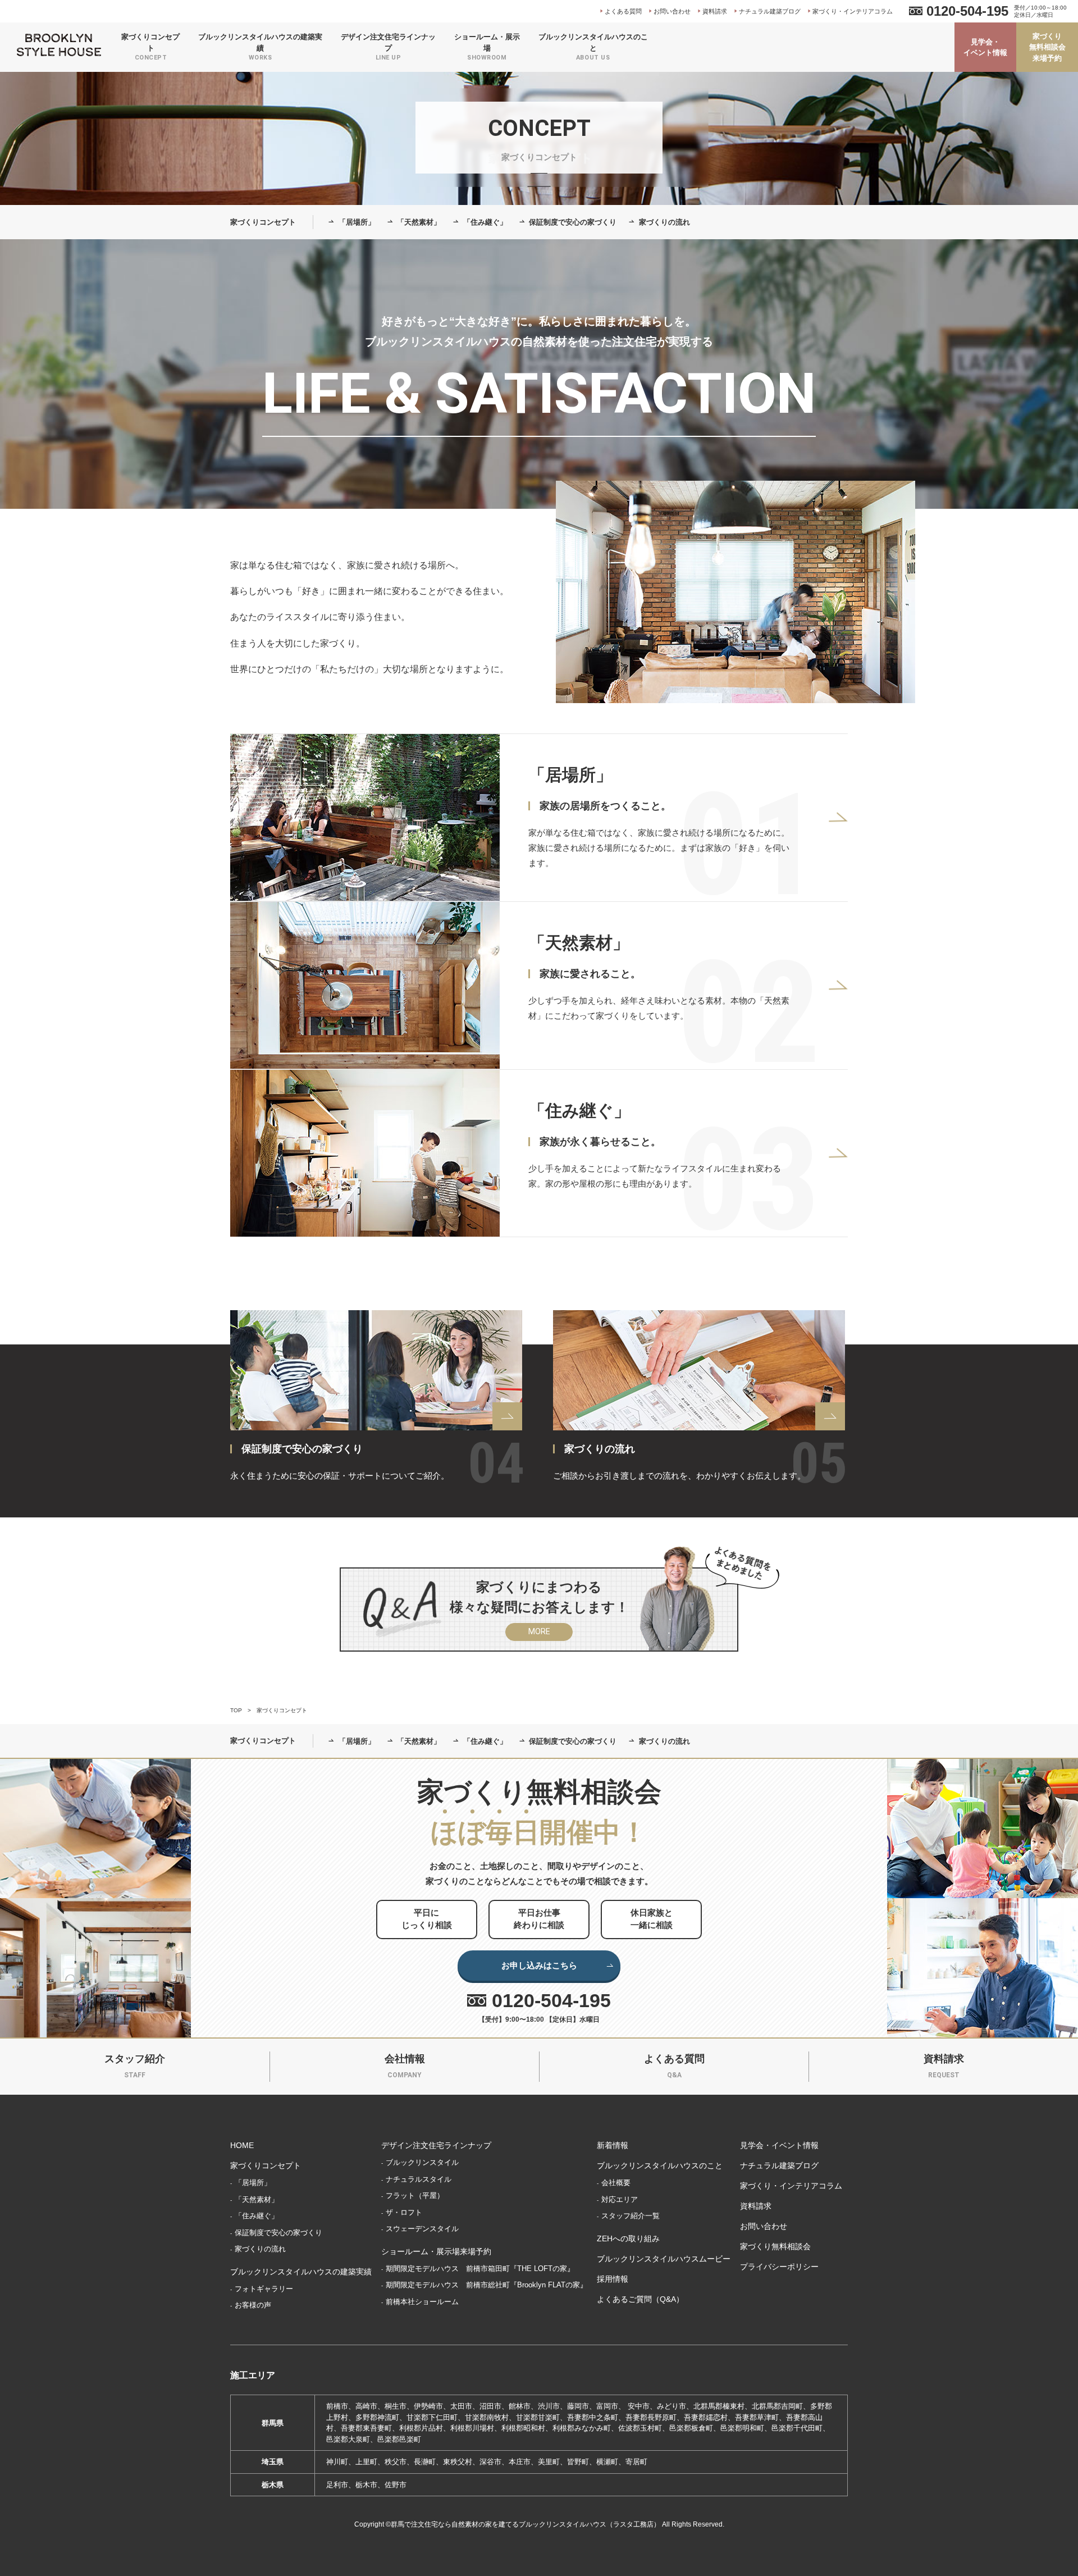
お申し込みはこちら (539, 1965)
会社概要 (616, 2183)
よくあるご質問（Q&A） (640, 2299)
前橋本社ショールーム (422, 2302)
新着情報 (613, 2145)
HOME (242, 2145)
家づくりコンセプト (263, 222)
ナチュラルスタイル (419, 2179)
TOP (236, 1710)
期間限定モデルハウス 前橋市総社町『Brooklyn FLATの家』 (487, 2285)
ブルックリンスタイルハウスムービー (664, 2259)
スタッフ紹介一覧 (631, 2216)
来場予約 (987, 2559)
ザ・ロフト (404, 2212)
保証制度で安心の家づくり (573, 222)
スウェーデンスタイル (422, 2229)
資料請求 (715, 11)
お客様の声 (253, 2305)
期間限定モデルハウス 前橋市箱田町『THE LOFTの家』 (480, 2269)
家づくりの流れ (664, 222)
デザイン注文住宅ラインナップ (436, 2145)
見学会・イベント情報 (985, 47)
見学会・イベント (842, 2559)
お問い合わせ (672, 11)
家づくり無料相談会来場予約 (1047, 47)
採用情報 (613, 2279)
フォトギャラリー (264, 2289)
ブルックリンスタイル (422, 2162)
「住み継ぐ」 (485, 222)
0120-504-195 (967, 11)
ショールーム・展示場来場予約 (436, 2251)
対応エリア (620, 2199)
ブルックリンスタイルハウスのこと (660, 2165)
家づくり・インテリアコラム (853, 11)
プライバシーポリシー (779, 2267)
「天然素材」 (419, 222)
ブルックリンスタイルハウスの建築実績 (301, 2272)
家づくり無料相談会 (775, 2246)
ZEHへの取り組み (628, 2238)
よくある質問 (623, 11)
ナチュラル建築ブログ (770, 11)
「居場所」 (357, 222)
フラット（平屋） (415, 2196)
